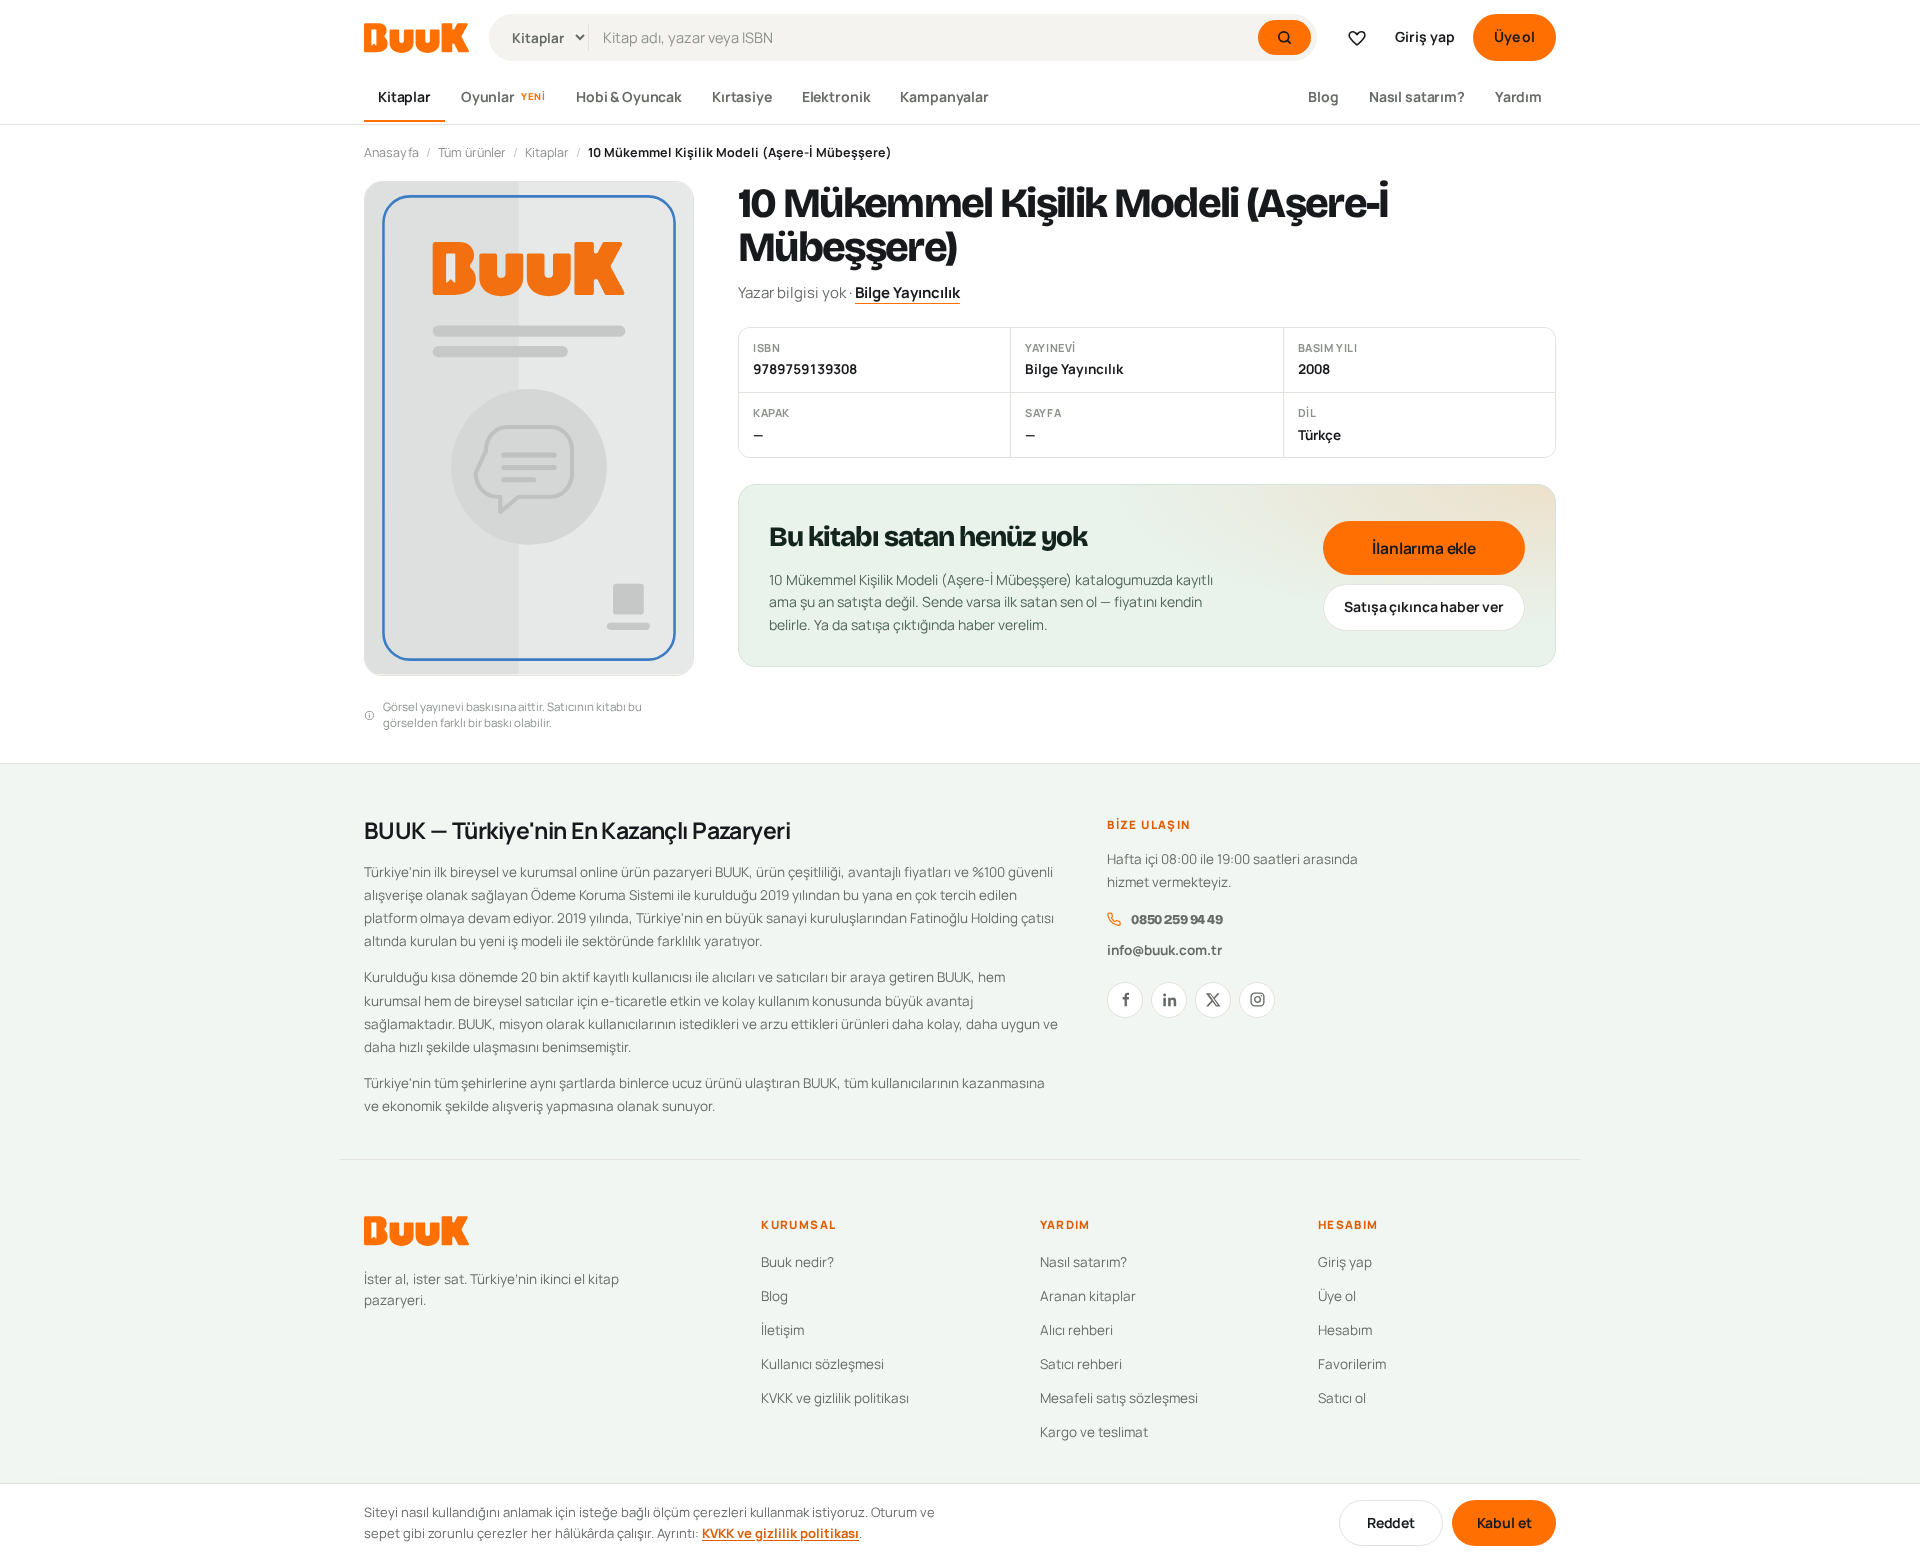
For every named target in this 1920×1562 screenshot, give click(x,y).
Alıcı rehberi (1076, 1330)
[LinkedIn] (1169, 1000)
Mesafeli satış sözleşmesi (1119, 1398)
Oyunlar (503, 96)
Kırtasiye (742, 96)
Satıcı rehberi (1081, 1364)
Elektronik (836, 96)
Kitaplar (404, 96)
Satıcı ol (1342, 1398)
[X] (1213, 1000)
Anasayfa (391, 152)
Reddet (1391, 1522)
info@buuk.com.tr (1164, 950)
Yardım (1518, 96)
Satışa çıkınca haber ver (1424, 606)
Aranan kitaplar (1088, 1296)
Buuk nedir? (797, 1262)
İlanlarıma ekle (1424, 548)
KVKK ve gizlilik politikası (835, 1398)
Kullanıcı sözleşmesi (822, 1364)
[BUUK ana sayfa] (416, 38)
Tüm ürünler (472, 152)
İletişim (782, 1330)
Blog (1323, 96)
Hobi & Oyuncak (629, 96)
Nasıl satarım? (1417, 96)
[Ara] (1284, 37)
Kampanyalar (944, 96)
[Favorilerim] (1357, 38)
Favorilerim (1352, 1364)
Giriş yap (1425, 36)
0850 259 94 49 (1176, 919)
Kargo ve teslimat (1094, 1432)
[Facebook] (1125, 1000)
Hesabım (1345, 1330)
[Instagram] (1257, 1000)
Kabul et (1504, 1522)
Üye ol (1514, 36)
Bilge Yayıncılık (907, 292)
